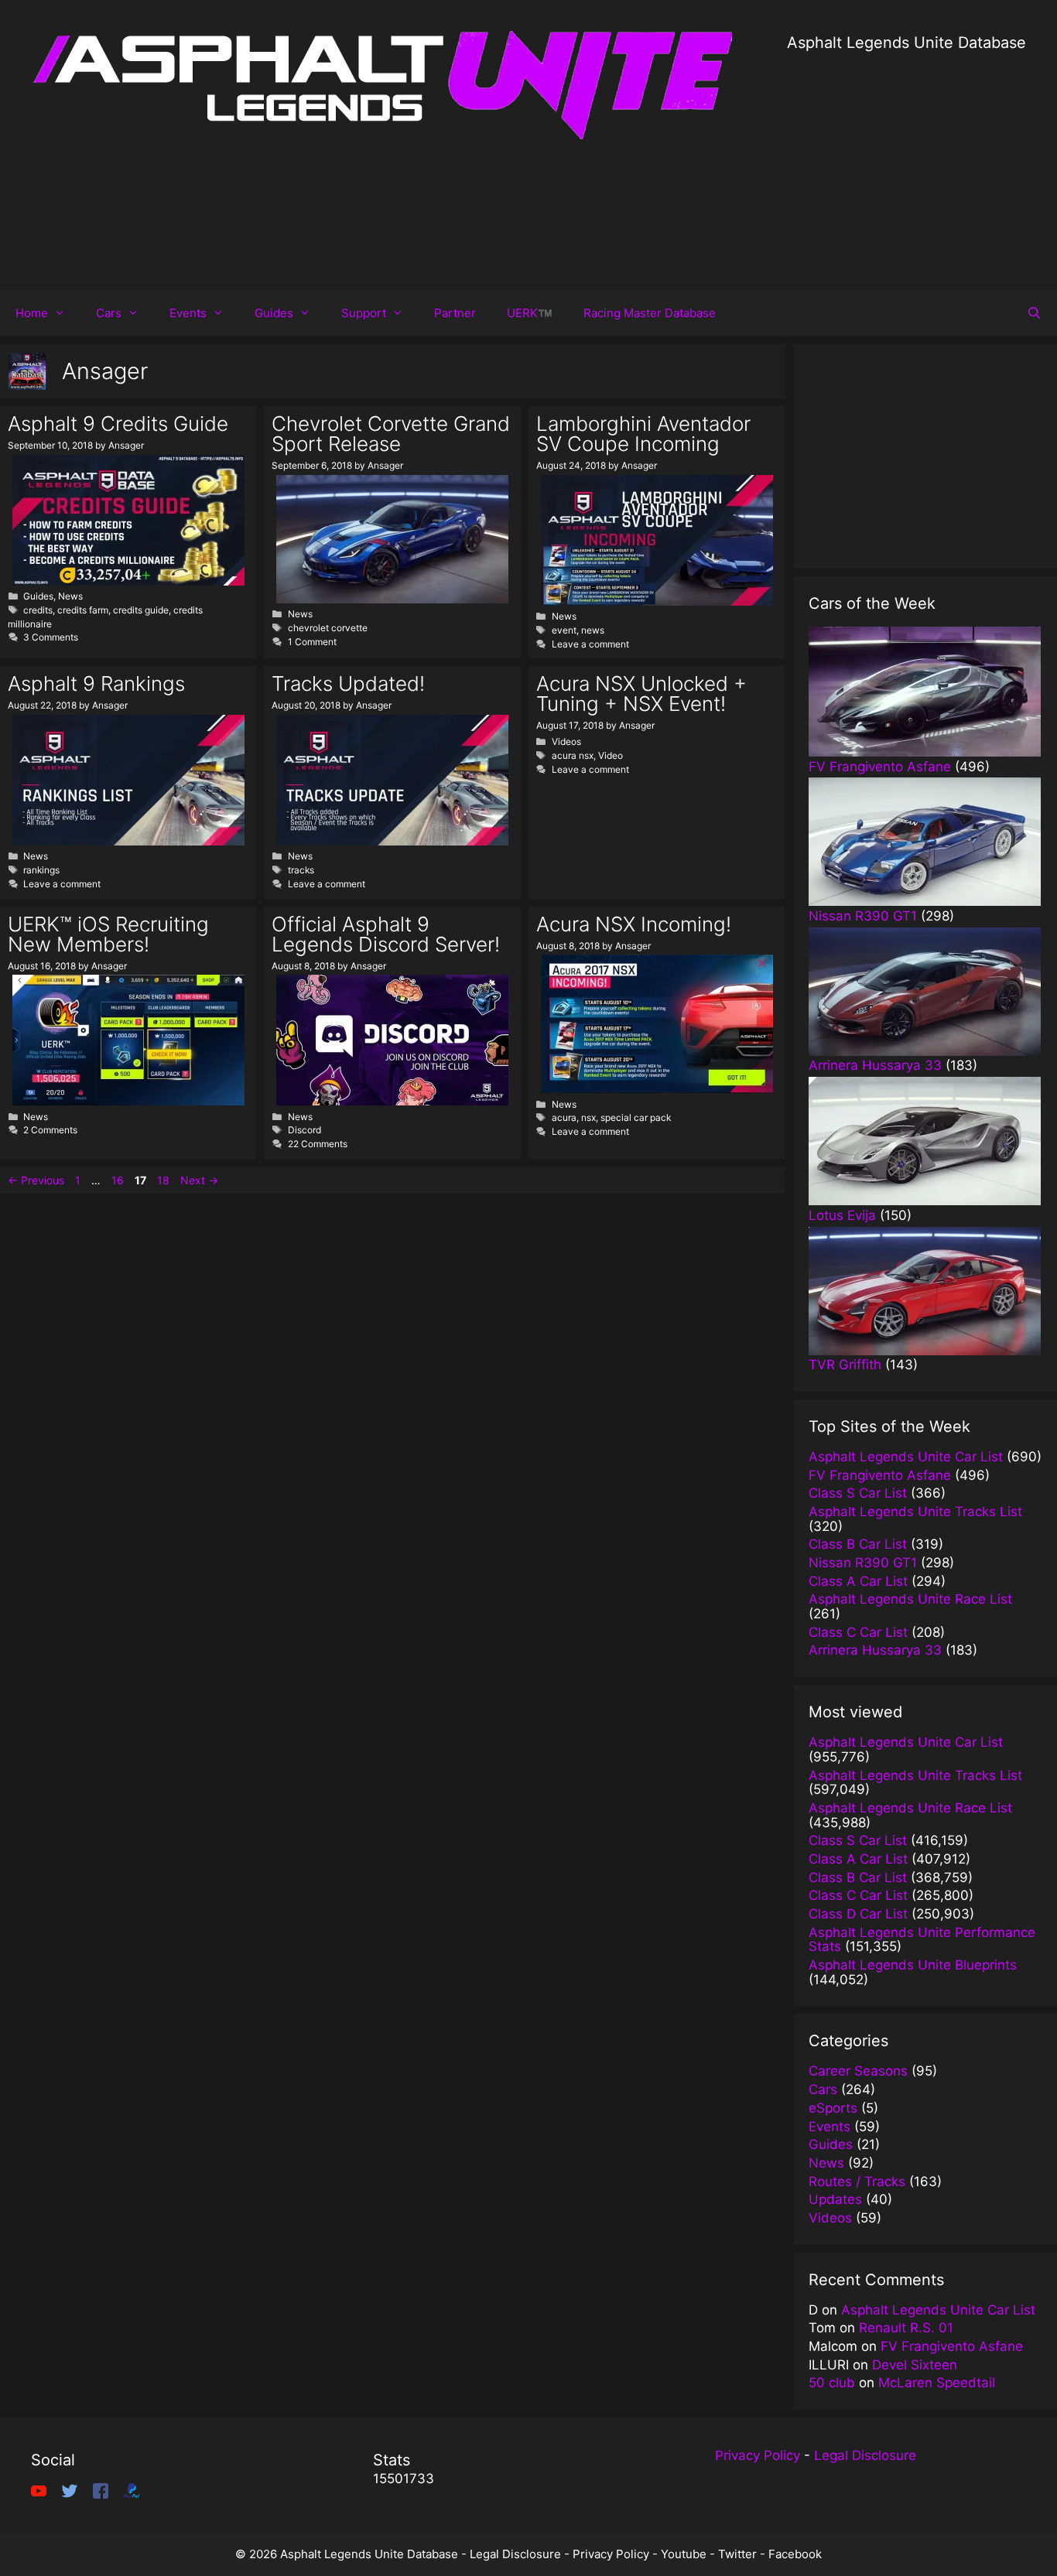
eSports (833, 2108)
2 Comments (50, 1130)
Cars (109, 313)
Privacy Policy (758, 2455)
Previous (36, 1180)
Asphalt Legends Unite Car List (938, 2310)
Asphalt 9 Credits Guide (118, 424)
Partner (455, 313)
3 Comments (51, 637)
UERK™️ (530, 313)
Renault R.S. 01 (906, 2328)
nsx (588, 1117)
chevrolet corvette (328, 628)
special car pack (636, 1117)
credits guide (141, 610)
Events (188, 313)
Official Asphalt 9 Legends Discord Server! (386, 934)
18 (165, 1180)
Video (611, 755)
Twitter (737, 2554)
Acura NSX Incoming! (634, 924)
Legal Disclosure (865, 2455)
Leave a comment (590, 644)
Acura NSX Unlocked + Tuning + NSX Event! (641, 694)
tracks (301, 870)
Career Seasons (858, 2071)
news (593, 630)
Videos (566, 741)
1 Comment (312, 642)
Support (364, 313)
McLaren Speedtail (937, 2383)
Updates (835, 2199)
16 (119, 1180)
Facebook (795, 2554)
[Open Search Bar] (1034, 313)
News (70, 596)
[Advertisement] (906, 162)
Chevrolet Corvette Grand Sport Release (391, 434)
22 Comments (318, 1144)
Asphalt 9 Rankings (96, 683)
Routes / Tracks (857, 2181)
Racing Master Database (650, 313)
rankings (41, 870)
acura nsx (573, 755)
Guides (274, 313)
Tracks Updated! (348, 683)
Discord (304, 1130)
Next (199, 1180)
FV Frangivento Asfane (952, 2346)
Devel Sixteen (915, 2365)
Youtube (684, 2554)
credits (38, 610)
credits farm (83, 610)
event (564, 630)
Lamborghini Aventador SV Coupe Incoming (643, 434)
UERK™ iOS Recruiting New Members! (108, 934)
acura (564, 1117)
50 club (832, 2383)
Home (32, 313)
